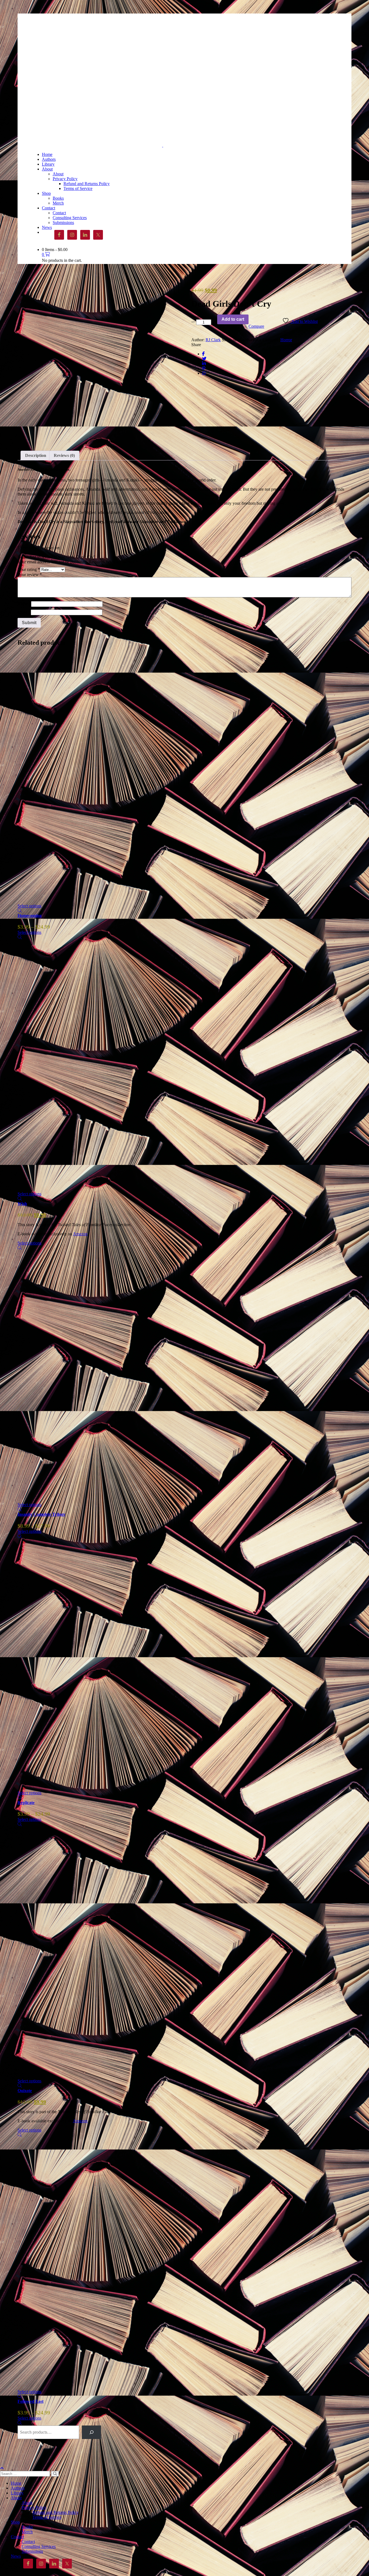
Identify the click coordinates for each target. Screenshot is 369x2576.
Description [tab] (36, 455)
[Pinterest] (204, 368)
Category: (271, 340)
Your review (30, 575)
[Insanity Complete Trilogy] (62, 1374)
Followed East (31, 2401)
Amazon (80, 1234)
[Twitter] (204, 359)
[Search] (91, 2432)
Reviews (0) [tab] (64, 455)
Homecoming (30, 916)
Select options (29, 906)
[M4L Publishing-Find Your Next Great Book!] (97, 145)
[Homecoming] (62, 775)
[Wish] (62, 1063)
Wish (22, 1204)
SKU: (227, 340)
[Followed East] (62, 2261)
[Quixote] (62, 1950)
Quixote (25, 2091)
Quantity (199, 317)
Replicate (26, 1803)
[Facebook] (203, 354)
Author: (198, 340)
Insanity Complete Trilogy (41, 1514)
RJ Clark (213, 340)
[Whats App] (204, 373)
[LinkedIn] (204, 364)
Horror (286, 340)
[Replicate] (62, 1662)
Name (24, 604)
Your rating (29, 569)
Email (24, 612)
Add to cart (233, 319)
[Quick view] (20, 911)
